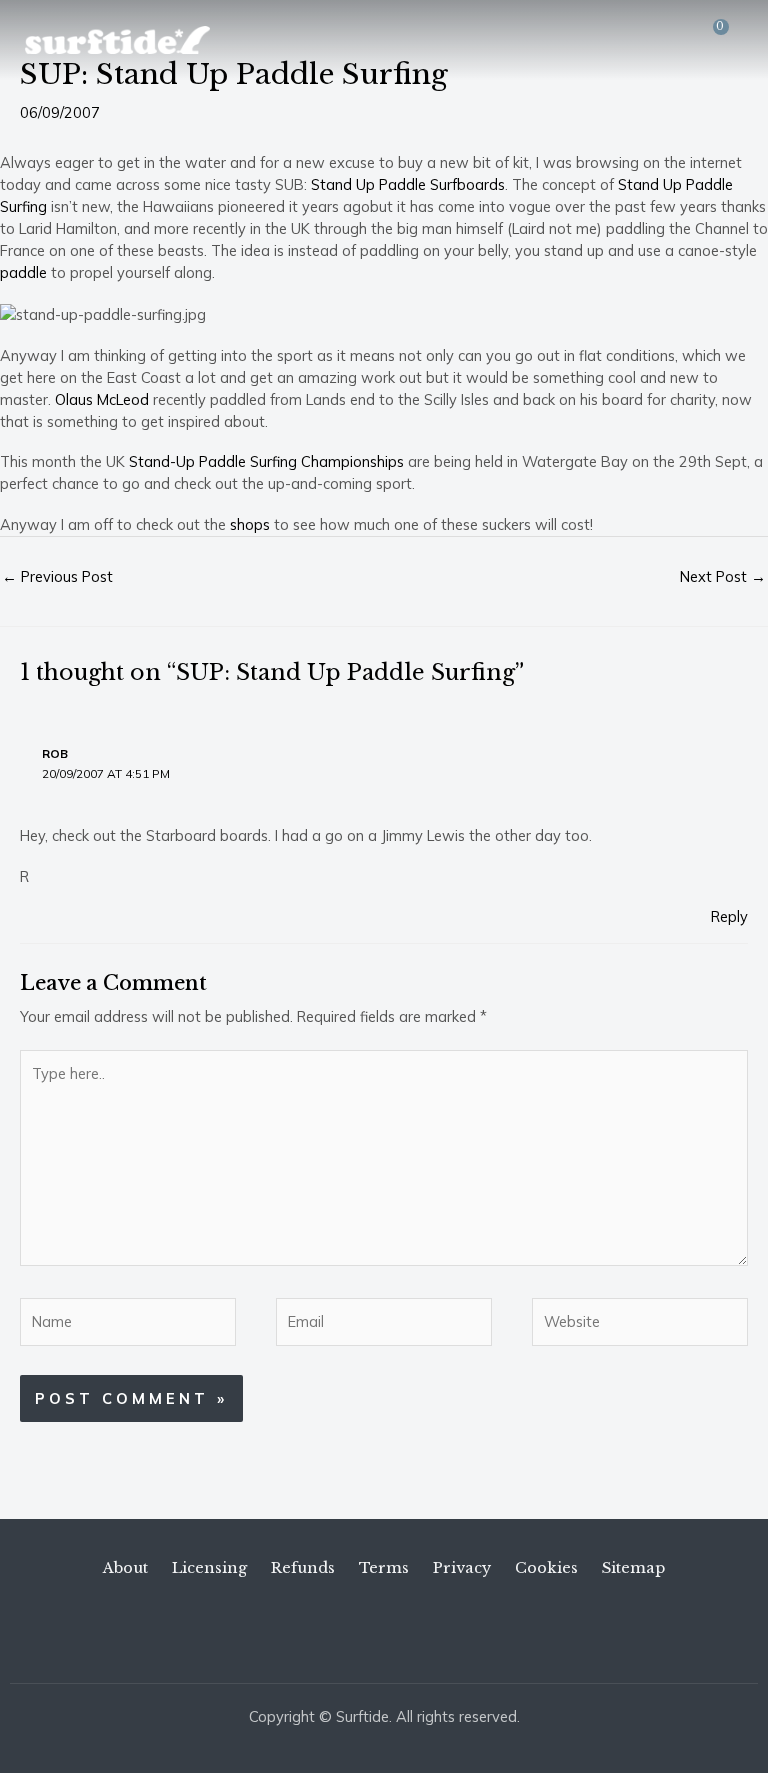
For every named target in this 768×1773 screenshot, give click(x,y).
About (125, 1568)
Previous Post (57, 576)
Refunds (303, 1568)
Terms (384, 1568)
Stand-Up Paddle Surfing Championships (266, 461)
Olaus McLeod (102, 399)
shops (250, 524)
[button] (678, 40)
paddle (23, 272)
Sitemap (633, 1568)
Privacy (462, 1568)
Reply (729, 916)
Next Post (723, 576)
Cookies (546, 1568)
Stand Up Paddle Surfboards (408, 184)
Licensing (209, 1568)
